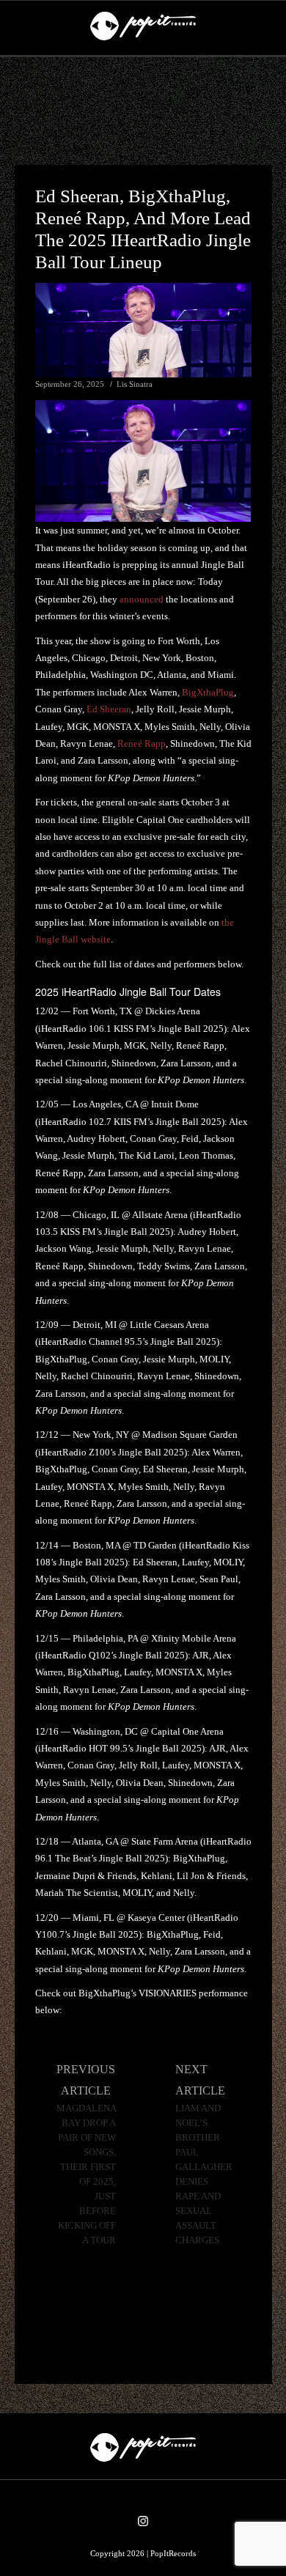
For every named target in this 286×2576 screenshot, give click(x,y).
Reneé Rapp (142, 743)
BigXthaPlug (208, 692)
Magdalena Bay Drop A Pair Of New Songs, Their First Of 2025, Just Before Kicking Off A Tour (86, 2174)
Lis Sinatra (135, 384)
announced (142, 599)
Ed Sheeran (109, 709)
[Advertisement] (143, 111)
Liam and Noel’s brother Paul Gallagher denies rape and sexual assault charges (204, 2174)
